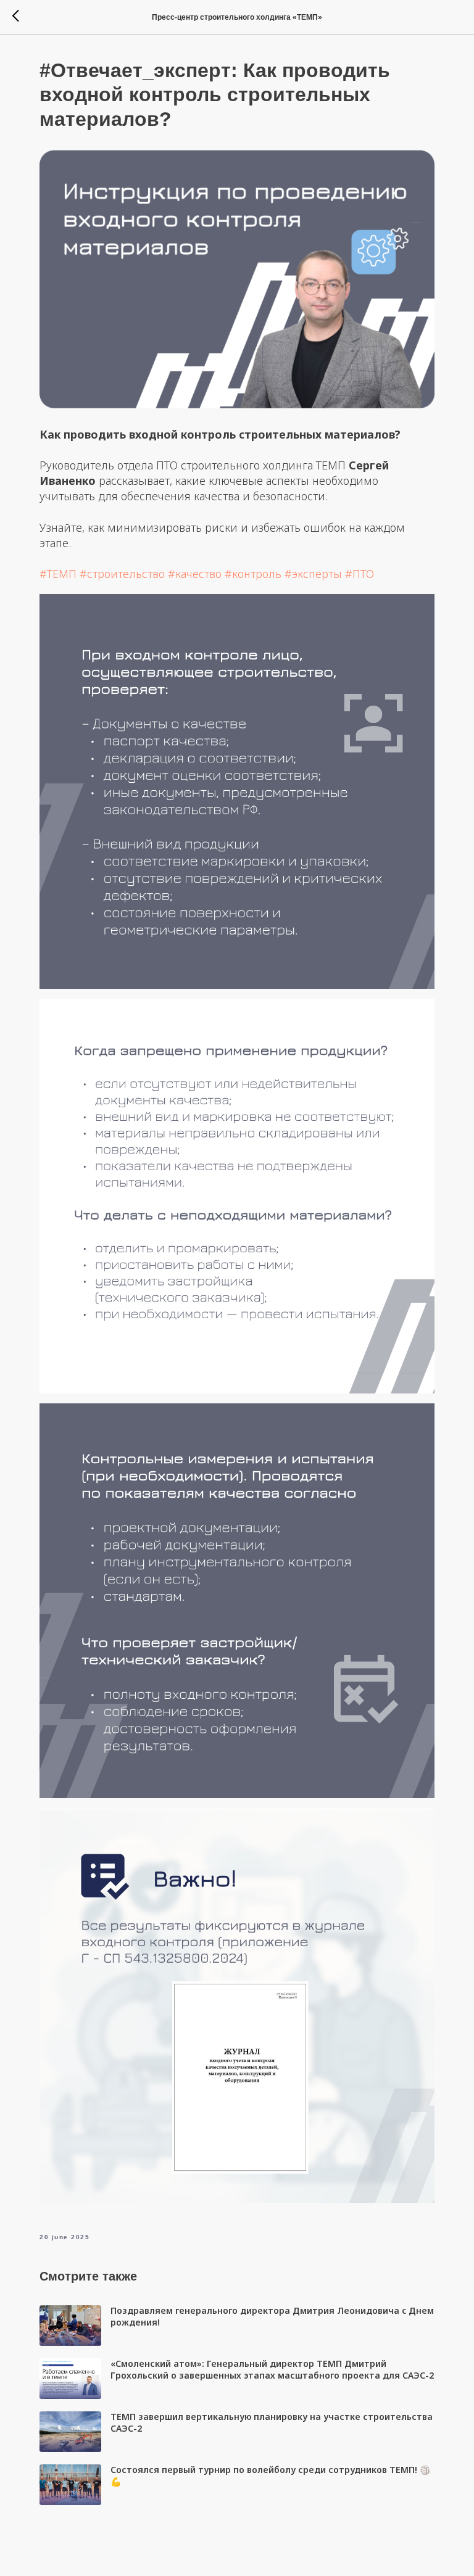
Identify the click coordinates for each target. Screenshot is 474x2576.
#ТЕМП (58, 574)
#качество (195, 574)
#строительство (122, 574)
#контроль (253, 574)
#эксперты (313, 574)
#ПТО (360, 574)
